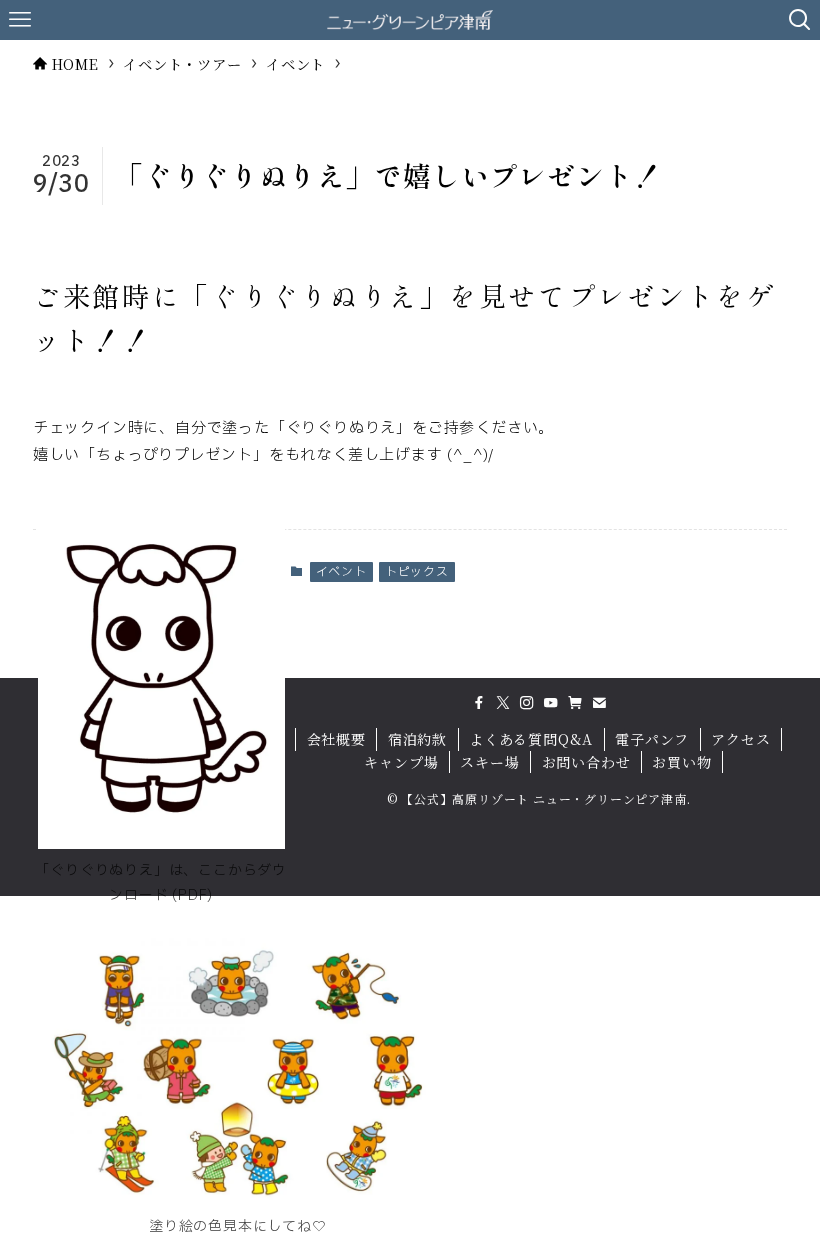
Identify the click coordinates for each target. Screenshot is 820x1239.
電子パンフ (652, 739)
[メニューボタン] (20, 20)
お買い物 (681, 762)
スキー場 (489, 762)
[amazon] (575, 703)
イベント (341, 572)
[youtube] (551, 703)
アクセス (740, 739)
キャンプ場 (401, 762)
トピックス (417, 572)
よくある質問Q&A (531, 739)
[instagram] (527, 703)
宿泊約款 (417, 739)
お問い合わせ (586, 762)
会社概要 (336, 739)
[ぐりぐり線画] (161, 844)
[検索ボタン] (800, 20)
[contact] (599, 703)
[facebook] (479, 703)
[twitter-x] (503, 703)
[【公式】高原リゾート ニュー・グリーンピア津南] (410, 20)
